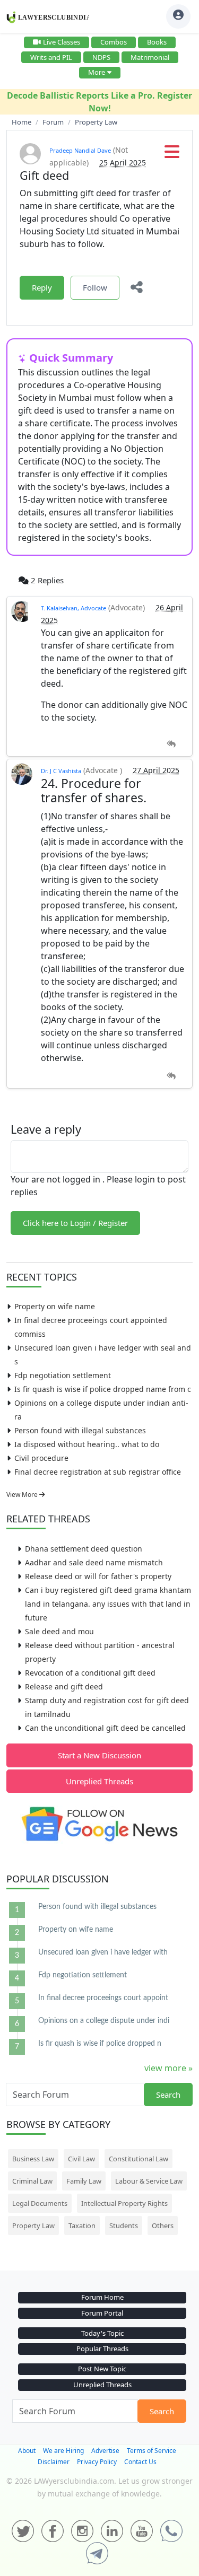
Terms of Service (152, 2451)
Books (157, 42)
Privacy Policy (97, 2462)
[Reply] (171, 744)
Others (163, 2225)
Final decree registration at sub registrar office (98, 1472)
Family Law (84, 2181)
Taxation (82, 2225)
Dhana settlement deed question (84, 1549)
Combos (114, 42)
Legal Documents (40, 2203)
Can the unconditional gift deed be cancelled (105, 1728)
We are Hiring (63, 2451)
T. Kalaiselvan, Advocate (73, 608)
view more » (168, 2068)
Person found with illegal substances (80, 1430)
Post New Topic (102, 2369)
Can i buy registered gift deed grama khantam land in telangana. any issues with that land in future (108, 1604)
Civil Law (81, 2159)
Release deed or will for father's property (98, 1576)
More (97, 72)
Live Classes (62, 42)
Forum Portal (102, 2313)
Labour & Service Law (149, 2181)
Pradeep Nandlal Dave (80, 150)
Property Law (33, 2225)
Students (124, 2225)
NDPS (101, 57)
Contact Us (140, 2462)
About (27, 2451)
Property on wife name (55, 1306)
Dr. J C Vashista (61, 771)
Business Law (33, 2159)
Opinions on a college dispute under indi (104, 2021)
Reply (42, 287)
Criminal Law (32, 2181)
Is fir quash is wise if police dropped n (100, 2044)
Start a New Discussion (99, 1755)
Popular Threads (102, 2349)
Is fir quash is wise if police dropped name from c (103, 1389)
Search (168, 2095)
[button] (172, 155)
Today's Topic (102, 2333)
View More (23, 1495)
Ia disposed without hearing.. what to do (87, 1444)
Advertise (105, 2451)
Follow (95, 287)
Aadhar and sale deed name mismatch (94, 1562)
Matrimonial (150, 57)
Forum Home (102, 2297)
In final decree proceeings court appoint (103, 1998)
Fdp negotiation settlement (63, 1375)
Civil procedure (41, 1458)
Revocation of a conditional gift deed (90, 1673)
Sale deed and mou (59, 1631)
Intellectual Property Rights (124, 2203)
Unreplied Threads (99, 1781)
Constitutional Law (139, 2159)
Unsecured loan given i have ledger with (103, 1952)
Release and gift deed (64, 1686)
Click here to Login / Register (75, 1223)
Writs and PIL (51, 57)
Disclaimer (54, 2462)
